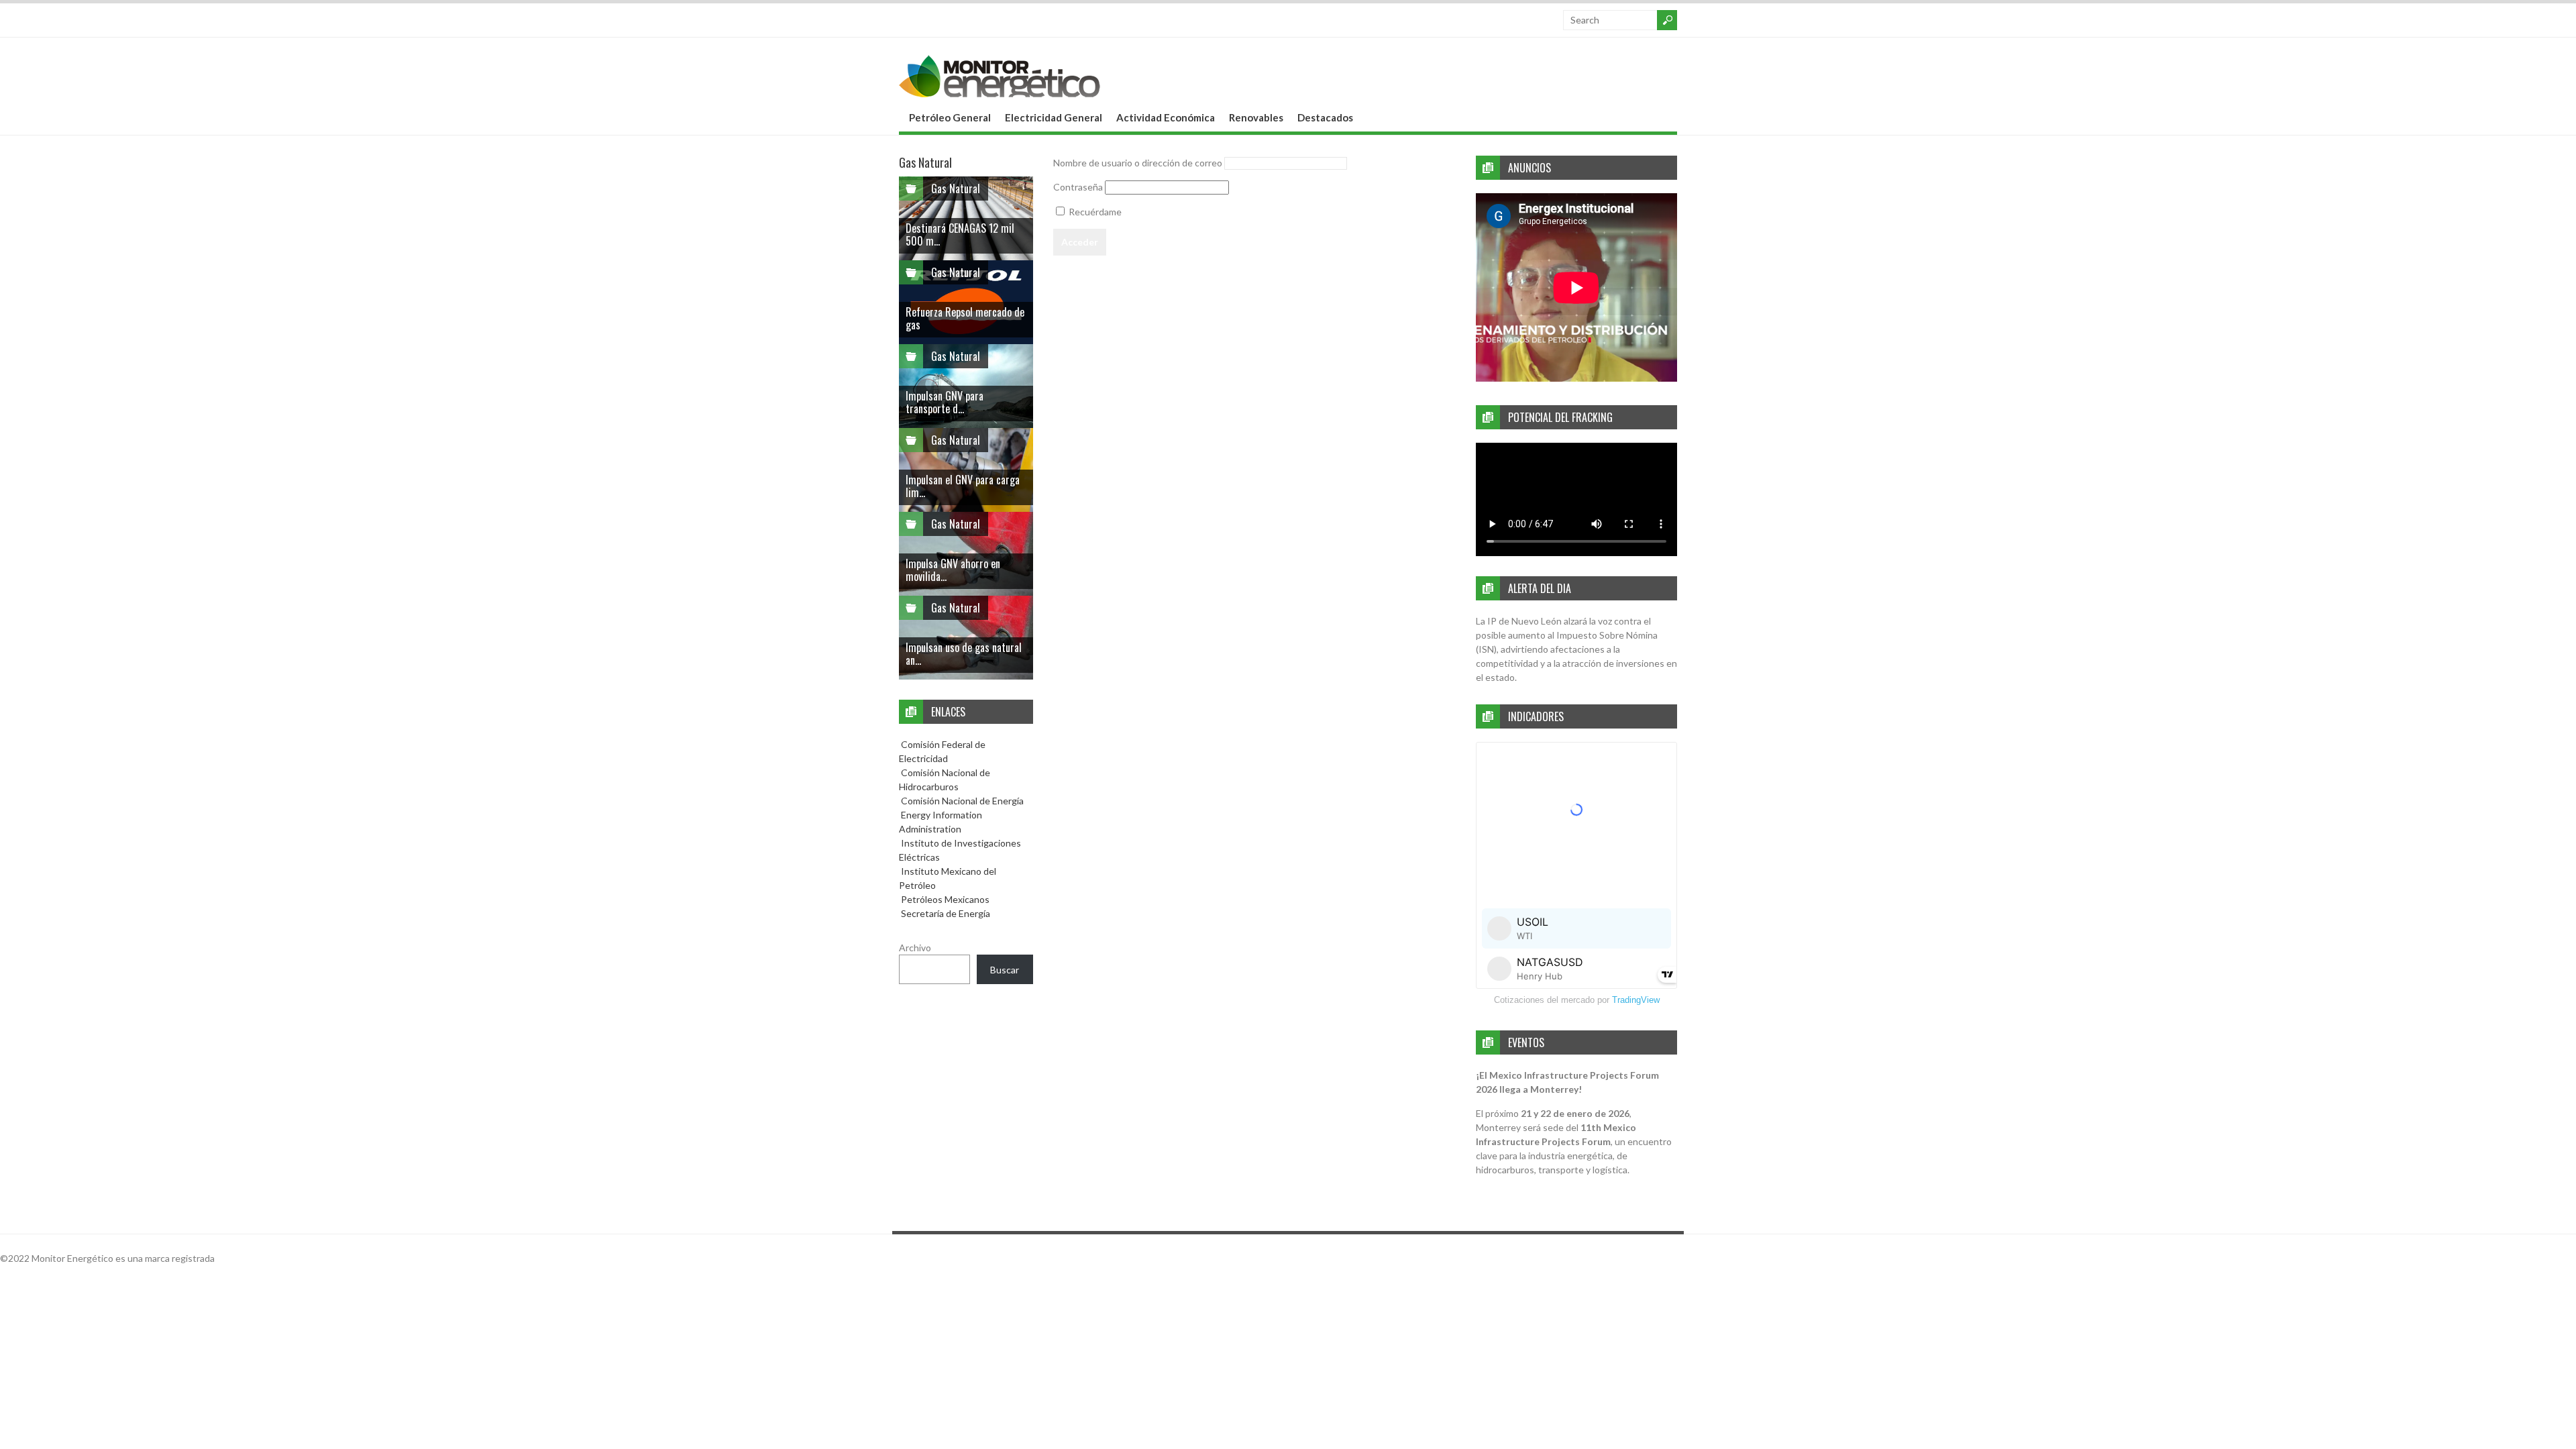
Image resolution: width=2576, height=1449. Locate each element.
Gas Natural (956, 189)
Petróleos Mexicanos (944, 899)
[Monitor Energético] (1000, 93)
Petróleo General (950, 117)
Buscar (1005, 970)
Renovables (1256, 117)
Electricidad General (1054, 117)
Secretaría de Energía (945, 913)
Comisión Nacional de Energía (962, 801)
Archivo (915, 948)
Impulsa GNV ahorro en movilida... (953, 570)
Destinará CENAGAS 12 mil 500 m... (960, 234)
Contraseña (1078, 187)
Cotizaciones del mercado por (1577, 1000)
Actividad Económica (1166, 117)
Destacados (1325, 117)
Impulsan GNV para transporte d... (945, 402)
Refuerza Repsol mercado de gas (965, 318)
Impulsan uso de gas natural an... (964, 654)
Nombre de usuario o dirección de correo (1138, 163)
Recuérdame (1094, 212)
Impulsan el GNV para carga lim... (963, 486)
